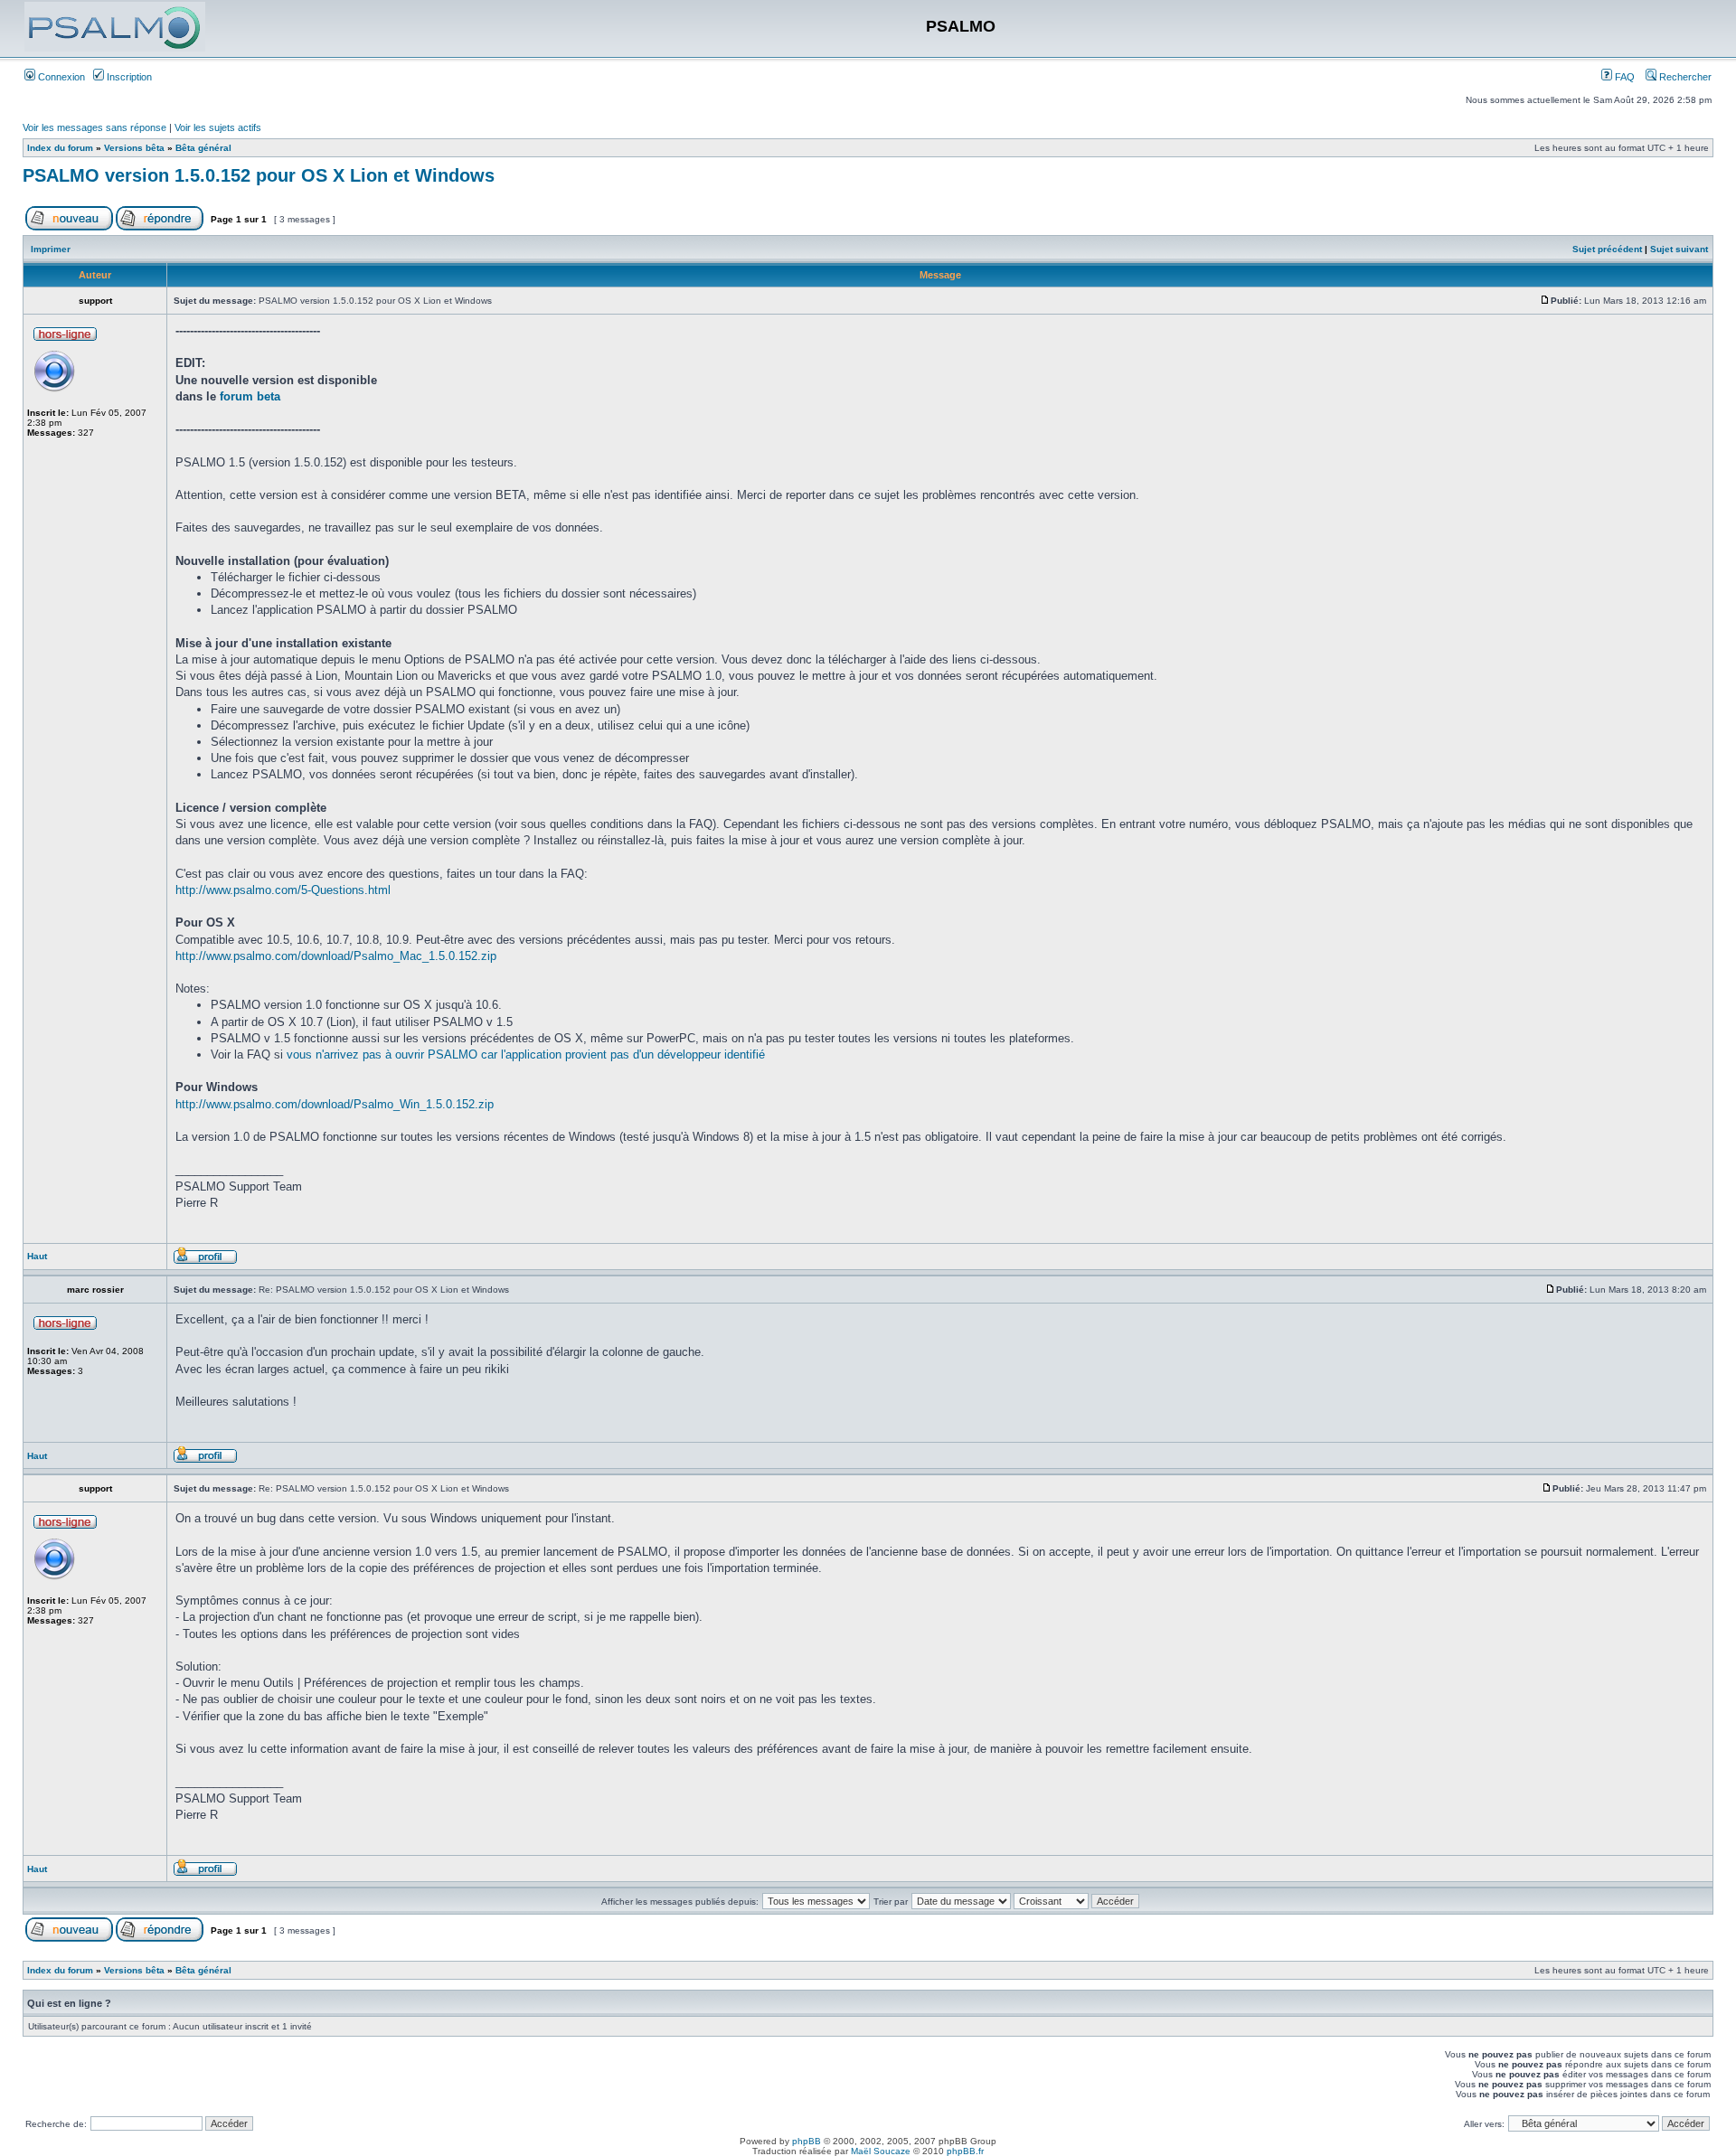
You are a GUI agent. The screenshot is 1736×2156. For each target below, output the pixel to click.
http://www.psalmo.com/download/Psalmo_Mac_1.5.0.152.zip (336, 956)
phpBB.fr (965, 2151)
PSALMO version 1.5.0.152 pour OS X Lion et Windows (259, 175)
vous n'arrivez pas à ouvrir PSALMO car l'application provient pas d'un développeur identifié (526, 1054)
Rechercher (1684, 77)
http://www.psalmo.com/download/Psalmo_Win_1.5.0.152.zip (335, 1104)
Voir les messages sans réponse (94, 127)
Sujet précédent (1607, 249)
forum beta (250, 396)
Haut (37, 1256)
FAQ (1623, 77)
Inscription (128, 77)
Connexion (60, 77)
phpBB (807, 2141)
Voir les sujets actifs (218, 127)
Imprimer (51, 249)
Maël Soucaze (881, 2151)
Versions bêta (134, 148)
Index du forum (60, 148)
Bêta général (203, 148)
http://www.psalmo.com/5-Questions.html (283, 890)
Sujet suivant (1679, 249)
